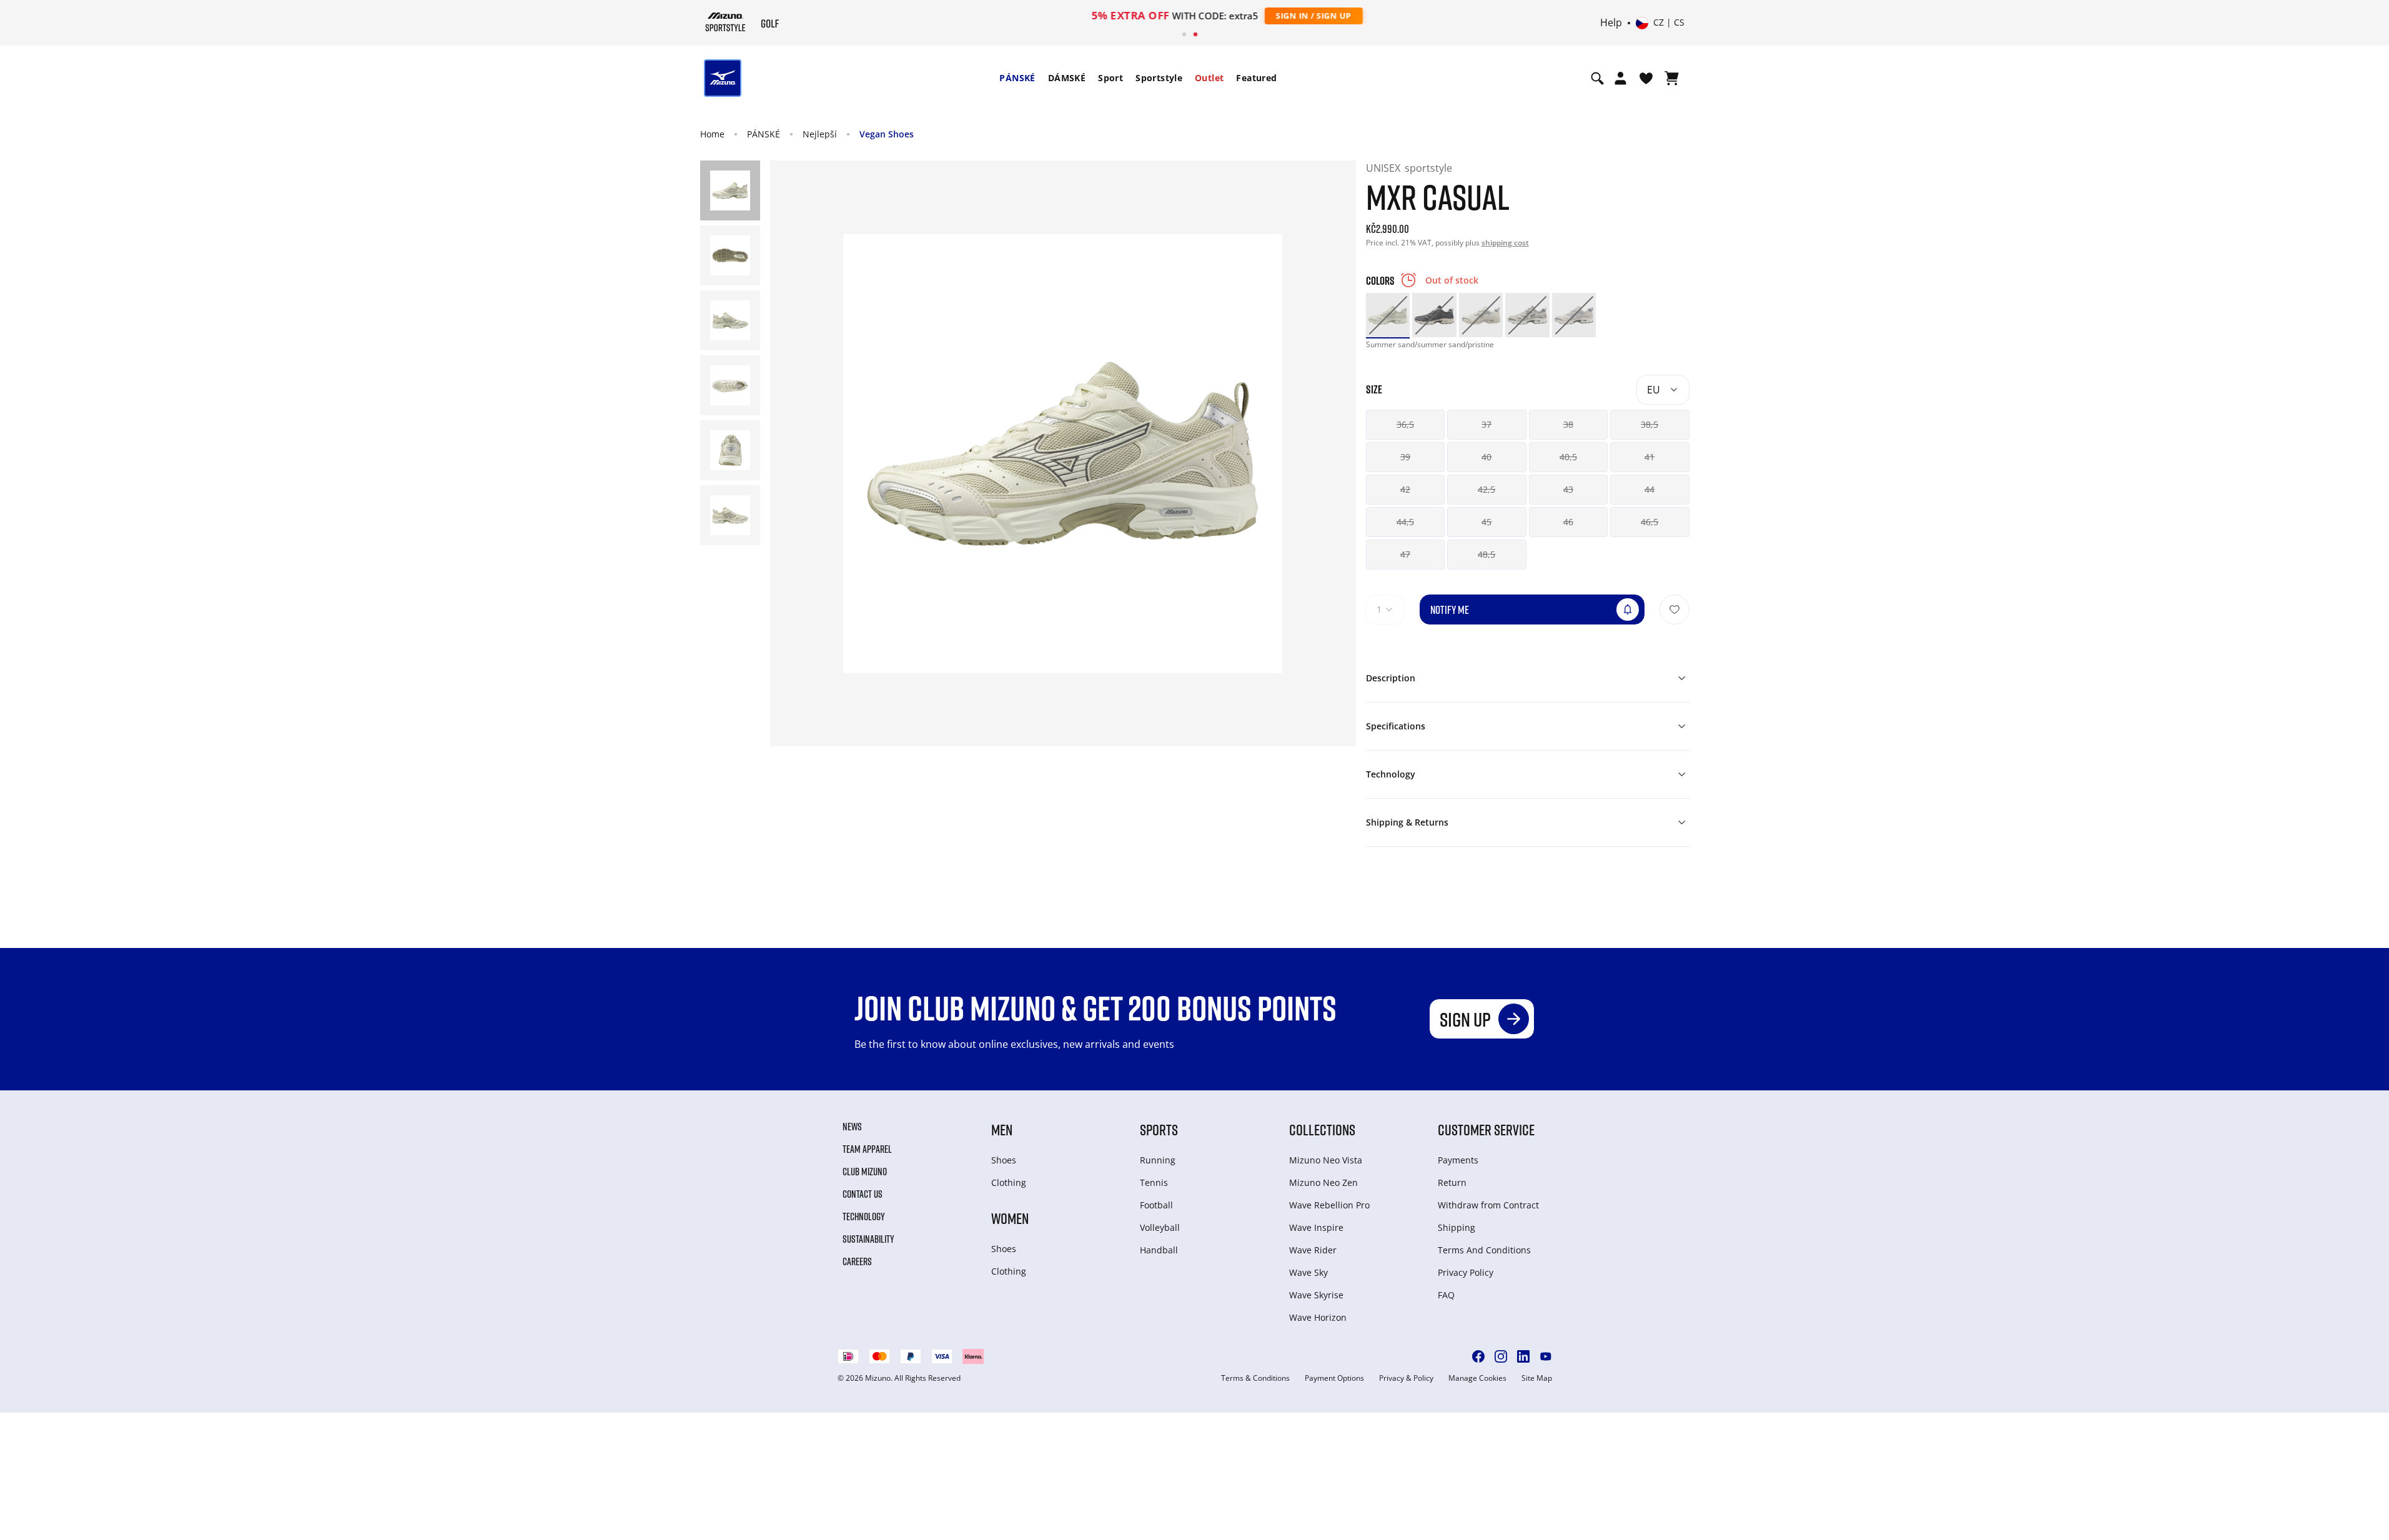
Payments (1458, 1160)
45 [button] (1486, 522)
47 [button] (1405, 554)
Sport (1110, 78)
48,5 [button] (1486, 554)
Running (1158, 1160)
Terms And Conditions (1484, 1250)
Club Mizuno (865, 1172)
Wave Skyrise (1316, 1295)
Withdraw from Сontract (1488, 1205)
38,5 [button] (1650, 424)
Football (1156, 1205)
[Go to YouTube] (1546, 1356)
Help (1611, 23)
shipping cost (1505, 243)
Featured (1256, 78)
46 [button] (1568, 522)
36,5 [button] (1405, 424)
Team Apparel (867, 1149)
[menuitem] (1017, 78)
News (852, 1127)
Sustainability (868, 1239)
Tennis (1154, 1182)
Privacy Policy (1466, 1272)
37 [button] (1486, 424)
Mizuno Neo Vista (1326, 1160)
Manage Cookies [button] (1477, 1378)
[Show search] (1597, 78)
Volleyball (1160, 1227)
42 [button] (1405, 489)
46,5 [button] (1650, 522)
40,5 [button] (1568, 457)
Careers (857, 1261)
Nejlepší (820, 134)
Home (712, 134)
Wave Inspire (1316, 1227)
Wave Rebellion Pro (1329, 1205)
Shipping (1457, 1227)
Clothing (1009, 1182)
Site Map (1537, 1378)
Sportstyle (1159, 78)
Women (1010, 1218)
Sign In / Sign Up (1276, 16)
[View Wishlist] (1646, 78)
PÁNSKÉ (1017, 78)
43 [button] (1568, 489)
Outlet (1209, 78)
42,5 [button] (1486, 489)
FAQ (1446, 1295)
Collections (1322, 1129)
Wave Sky (1308, 1272)
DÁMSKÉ (1067, 78)
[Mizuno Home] (725, 22)
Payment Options (1334, 1378)
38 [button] (1568, 424)
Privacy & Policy (1406, 1378)
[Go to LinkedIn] (1523, 1356)
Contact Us (863, 1194)
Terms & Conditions (1255, 1378)
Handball (1159, 1250)
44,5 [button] (1405, 522)
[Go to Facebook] (1478, 1356)
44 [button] (1650, 489)
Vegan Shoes (887, 134)
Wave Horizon (1318, 1317)
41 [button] (1650, 457)
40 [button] (1486, 457)
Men (1002, 1129)
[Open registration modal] (1620, 78)
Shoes (1004, 1160)
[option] (1388, 315)
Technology (864, 1217)
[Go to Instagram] (1501, 1356)
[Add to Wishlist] (1674, 610)
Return (1452, 1182)
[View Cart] (1672, 78)
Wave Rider (1313, 1250)
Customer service (1486, 1129)
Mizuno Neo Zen (1323, 1182)
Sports (1159, 1129)
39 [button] (1405, 457)
